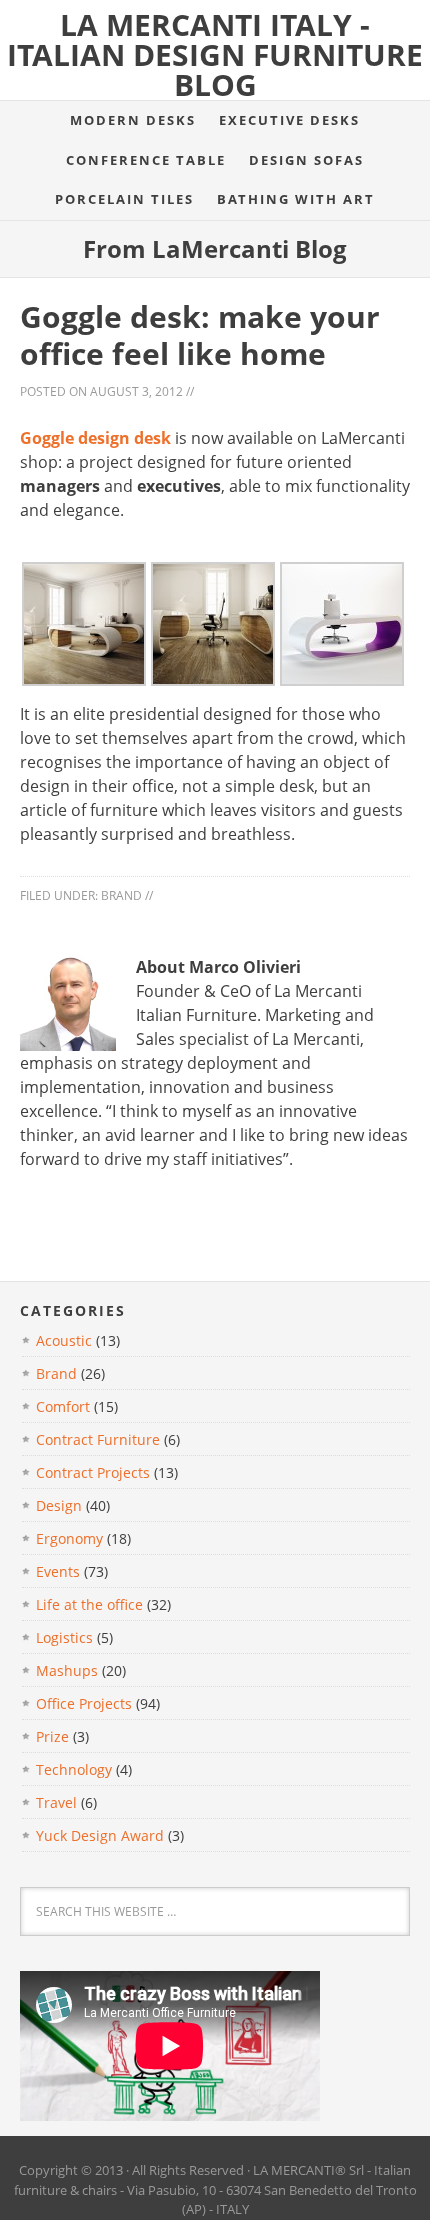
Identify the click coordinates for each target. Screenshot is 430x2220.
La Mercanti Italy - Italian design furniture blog (215, 54)
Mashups (67, 1670)
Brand (121, 895)
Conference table (146, 160)
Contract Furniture (98, 1439)
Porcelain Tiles (124, 199)
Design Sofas (306, 160)
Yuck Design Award (100, 1835)
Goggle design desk (95, 438)
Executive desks (289, 120)
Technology (74, 1769)
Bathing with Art (296, 199)
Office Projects (84, 1703)
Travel (56, 1802)
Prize (52, 1736)
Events (58, 1571)
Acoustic (64, 1340)
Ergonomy (69, 1538)
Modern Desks (133, 120)
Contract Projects (93, 1472)
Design (59, 1505)
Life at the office (89, 1604)
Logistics (64, 1637)
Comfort (63, 1406)
